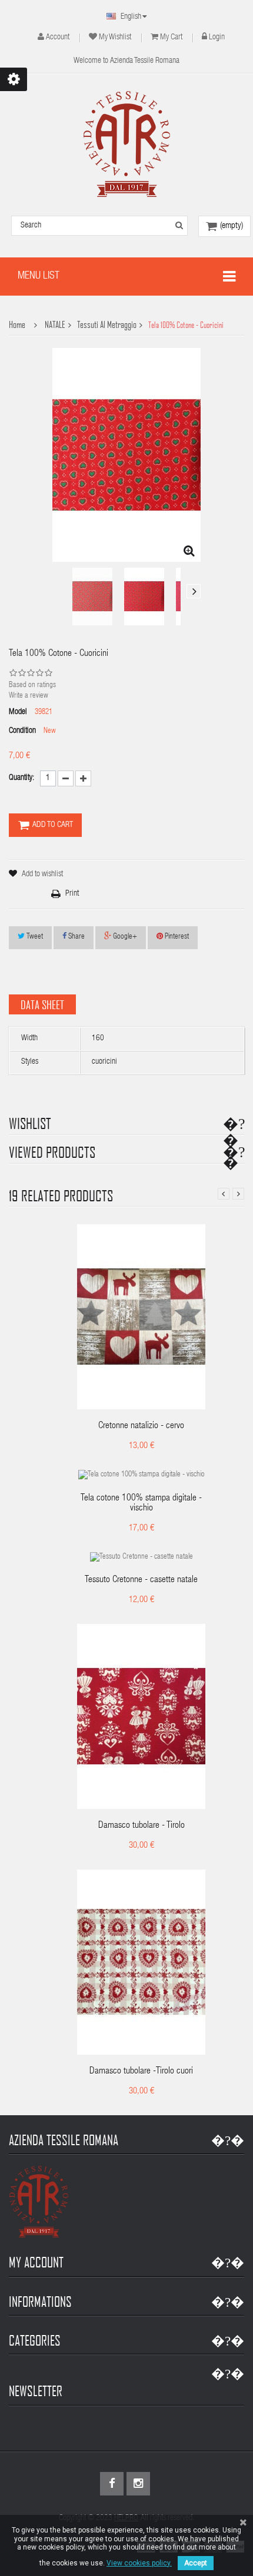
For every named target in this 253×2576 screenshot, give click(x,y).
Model (18, 712)
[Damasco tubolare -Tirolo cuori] (141, 1963)
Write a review (29, 696)
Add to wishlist (42, 875)
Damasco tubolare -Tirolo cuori (141, 2072)
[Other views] (59, 591)
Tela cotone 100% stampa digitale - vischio (141, 1504)
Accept (196, 2563)
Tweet (34, 937)
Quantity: (21, 778)
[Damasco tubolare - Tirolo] (141, 1717)
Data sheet (42, 1004)
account (58, 38)
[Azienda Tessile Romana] (127, 144)
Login (217, 38)
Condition (22, 731)
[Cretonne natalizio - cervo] (141, 1317)
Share (76, 937)
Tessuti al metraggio (107, 325)
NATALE (55, 325)
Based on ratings (32, 686)
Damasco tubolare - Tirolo (142, 1826)
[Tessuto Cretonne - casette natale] (142, 1558)
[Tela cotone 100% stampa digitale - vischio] (142, 1476)
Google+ (124, 937)
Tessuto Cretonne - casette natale (141, 1580)
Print (72, 894)
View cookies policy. (139, 2563)
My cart (171, 38)
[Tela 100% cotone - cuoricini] (92, 597)
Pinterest (176, 937)
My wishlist (115, 38)
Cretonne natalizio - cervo (141, 1426)
